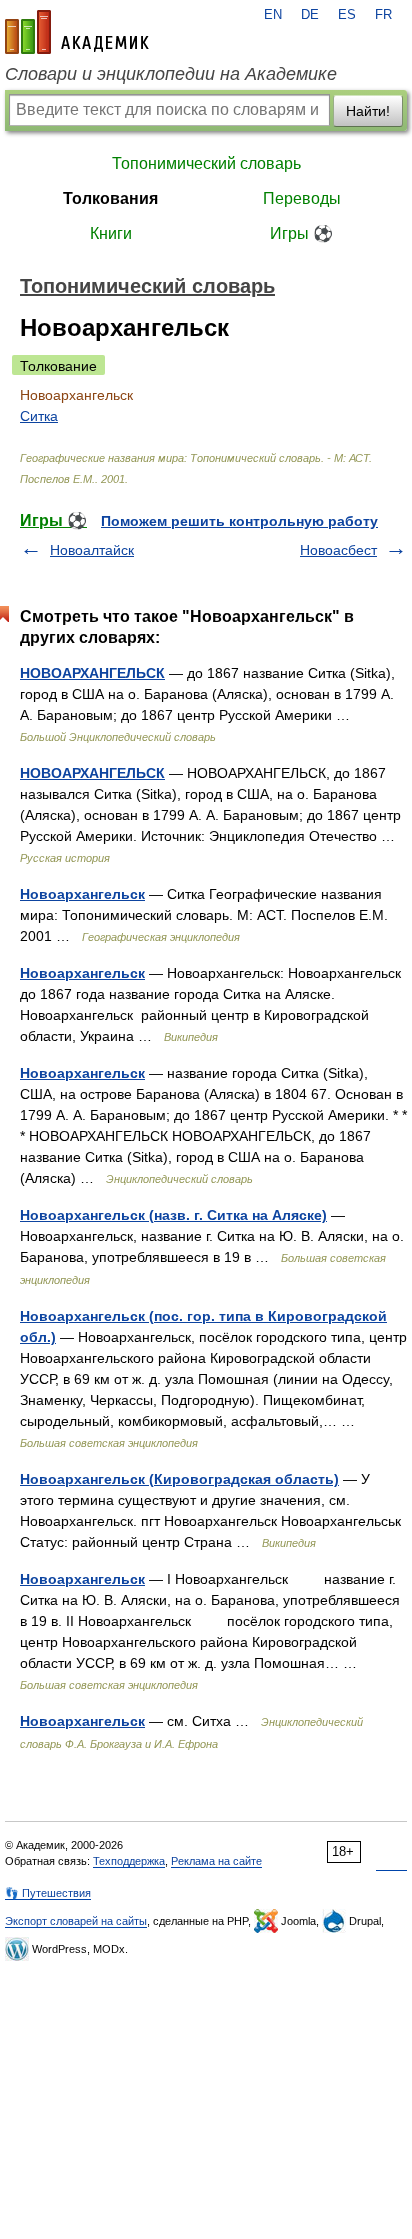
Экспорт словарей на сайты (76, 1921)
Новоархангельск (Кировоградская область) (179, 1479)
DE (310, 15)
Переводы (302, 198)
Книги (111, 233)
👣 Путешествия (48, 1893)
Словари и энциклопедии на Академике (171, 74)
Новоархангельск (82, 894)
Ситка (39, 416)
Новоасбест (338, 550)
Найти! (368, 111)
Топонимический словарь (206, 163)
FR (383, 15)
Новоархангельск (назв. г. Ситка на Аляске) (173, 1215)
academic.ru (77, 32)
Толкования (110, 198)
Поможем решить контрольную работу (239, 521)
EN (273, 15)
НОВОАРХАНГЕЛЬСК (92, 673)
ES (347, 15)
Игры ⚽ (301, 233)
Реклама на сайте (216, 1861)
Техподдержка (129, 1861)
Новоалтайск (92, 550)
